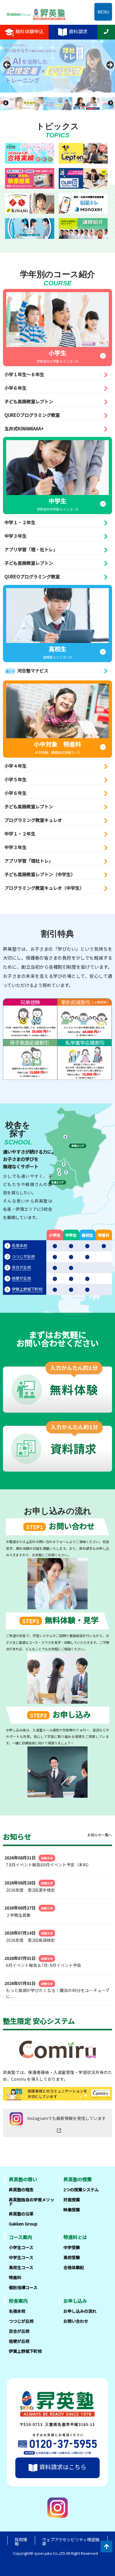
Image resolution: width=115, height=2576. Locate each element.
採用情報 (21, 2542)
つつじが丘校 (23, 1256)
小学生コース (21, 2247)
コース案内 (20, 2237)
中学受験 (72, 2247)
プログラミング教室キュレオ (33, 820)
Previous (6, 66)
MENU (103, 12)
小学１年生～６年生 (24, 374)
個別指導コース (23, 2287)
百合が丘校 (21, 1267)
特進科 (15, 2277)
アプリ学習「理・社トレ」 (31, 549)
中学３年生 (15, 536)
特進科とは (75, 2237)
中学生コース (21, 2257)
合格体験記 (74, 2267)
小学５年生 (15, 779)
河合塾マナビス (27, 671)
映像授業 (72, 2210)
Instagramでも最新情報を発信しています (66, 2118)
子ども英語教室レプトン (29, 401)
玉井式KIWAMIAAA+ (24, 428)
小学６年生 (15, 388)
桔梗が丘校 (21, 1278)
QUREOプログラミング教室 (32, 415)
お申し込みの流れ (80, 2311)
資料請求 (78, 31)
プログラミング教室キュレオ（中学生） (44, 888)
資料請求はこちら (63, 2467)
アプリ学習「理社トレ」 (29, 861)
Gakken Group (23, 2224)
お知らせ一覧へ (100, 1835)
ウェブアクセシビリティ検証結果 (71, 2542)
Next (108, 66)
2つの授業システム (81, 2190)
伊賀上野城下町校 (27, 1289)
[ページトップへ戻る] (106, 2547)
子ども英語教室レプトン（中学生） (40, 874)
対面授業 (72, 2200)
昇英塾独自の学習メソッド (32, 2202)
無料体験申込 (29, 31)
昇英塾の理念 (21, 2190)
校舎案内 (18, 2301)
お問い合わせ (76, 2321)
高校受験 (72, 2257)
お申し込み (75, 2301)
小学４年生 (15, 766)
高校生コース (21, 2267)
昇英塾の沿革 (21, 2214)
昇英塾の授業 (78, 2179)
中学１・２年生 (20, 522)
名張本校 (19, 1245)
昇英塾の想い (23, 2179)
